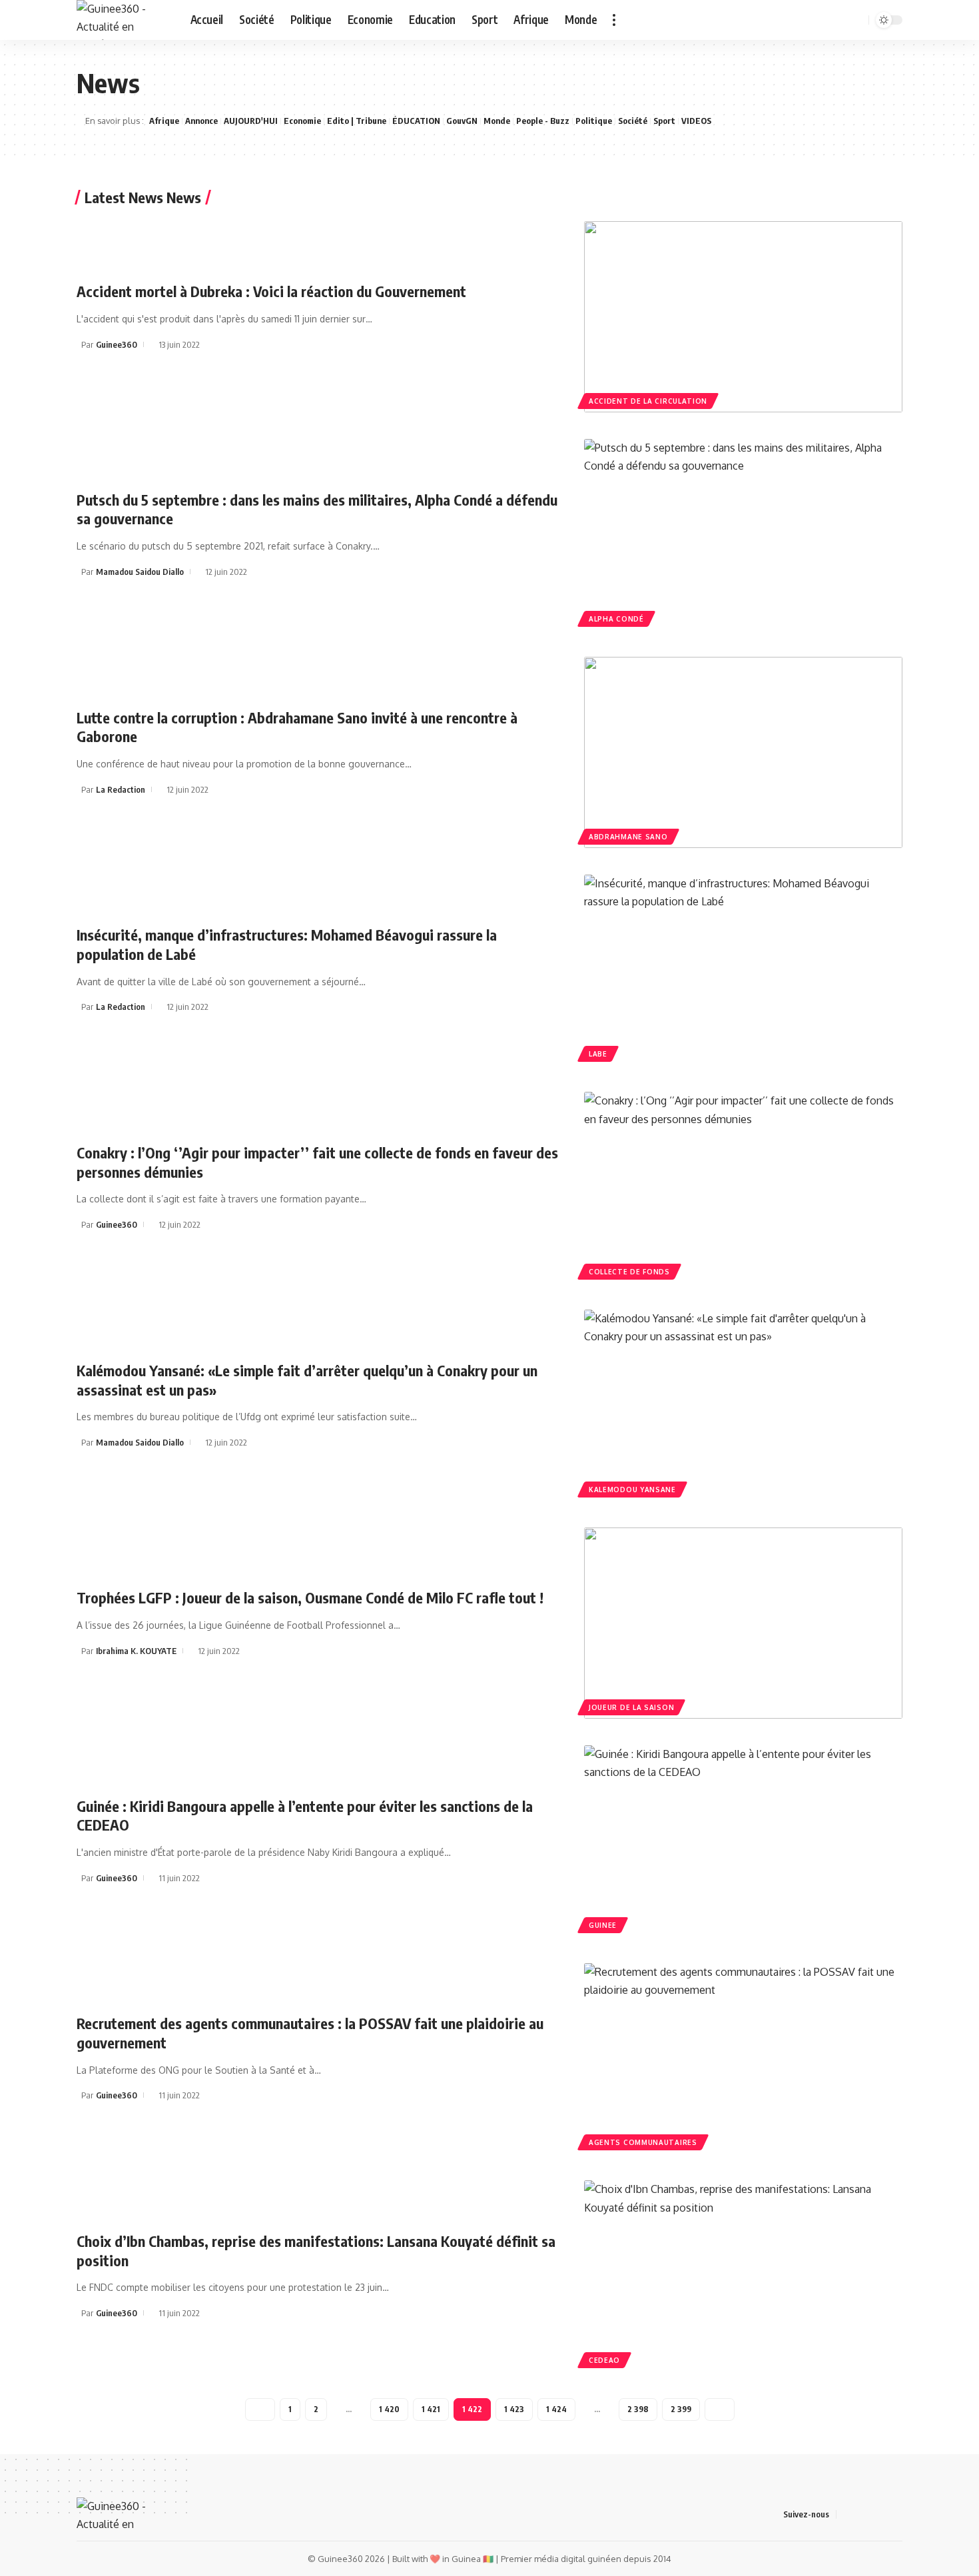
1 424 (556, 2409)
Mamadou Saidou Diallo (140, 572)
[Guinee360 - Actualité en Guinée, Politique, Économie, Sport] (123, 20)
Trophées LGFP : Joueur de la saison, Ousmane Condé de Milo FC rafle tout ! (310, 1597)
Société (633, 121)
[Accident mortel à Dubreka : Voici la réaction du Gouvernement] (743, 317)
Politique (594, 121)
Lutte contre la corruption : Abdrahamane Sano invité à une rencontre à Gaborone (297, 727)
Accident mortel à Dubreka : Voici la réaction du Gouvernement (271, 291)
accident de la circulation (648, 401)
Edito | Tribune (357, 121)
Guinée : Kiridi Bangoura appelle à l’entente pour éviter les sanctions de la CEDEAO (305, 1816)
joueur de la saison (631, 1707)
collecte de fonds (629, 1272)
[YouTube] (805, 20)
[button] (614, 20)
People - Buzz (543, 121)
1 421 (431, 2409)
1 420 (389, 2409)
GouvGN (462, 121)
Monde (497, 121)
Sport (664, 121)
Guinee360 (117, 344)
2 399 (681, 2409)
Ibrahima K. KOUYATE (136, 1651)
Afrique (164, 121)
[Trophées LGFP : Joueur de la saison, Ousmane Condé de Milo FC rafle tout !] (743, 1623)
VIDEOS (696, 121)
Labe (598, 1054)
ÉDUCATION (416, 121)
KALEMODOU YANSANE (632, 1490)
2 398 (638, 2409)
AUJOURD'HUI (251, 121)
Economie (302, 121)
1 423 (514, 2409)
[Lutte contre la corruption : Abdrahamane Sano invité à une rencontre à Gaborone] (743, 752)
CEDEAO (604, 2360)
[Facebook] (776, 20)
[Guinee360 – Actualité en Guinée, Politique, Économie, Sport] (115, 2514)
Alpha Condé (616, 619)
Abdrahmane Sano (628, 837)
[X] (791, 20)
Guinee (603, 1925)
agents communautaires (643, 2142)
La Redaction (121, 789)
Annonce (201, 121)
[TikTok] (820, 20)
